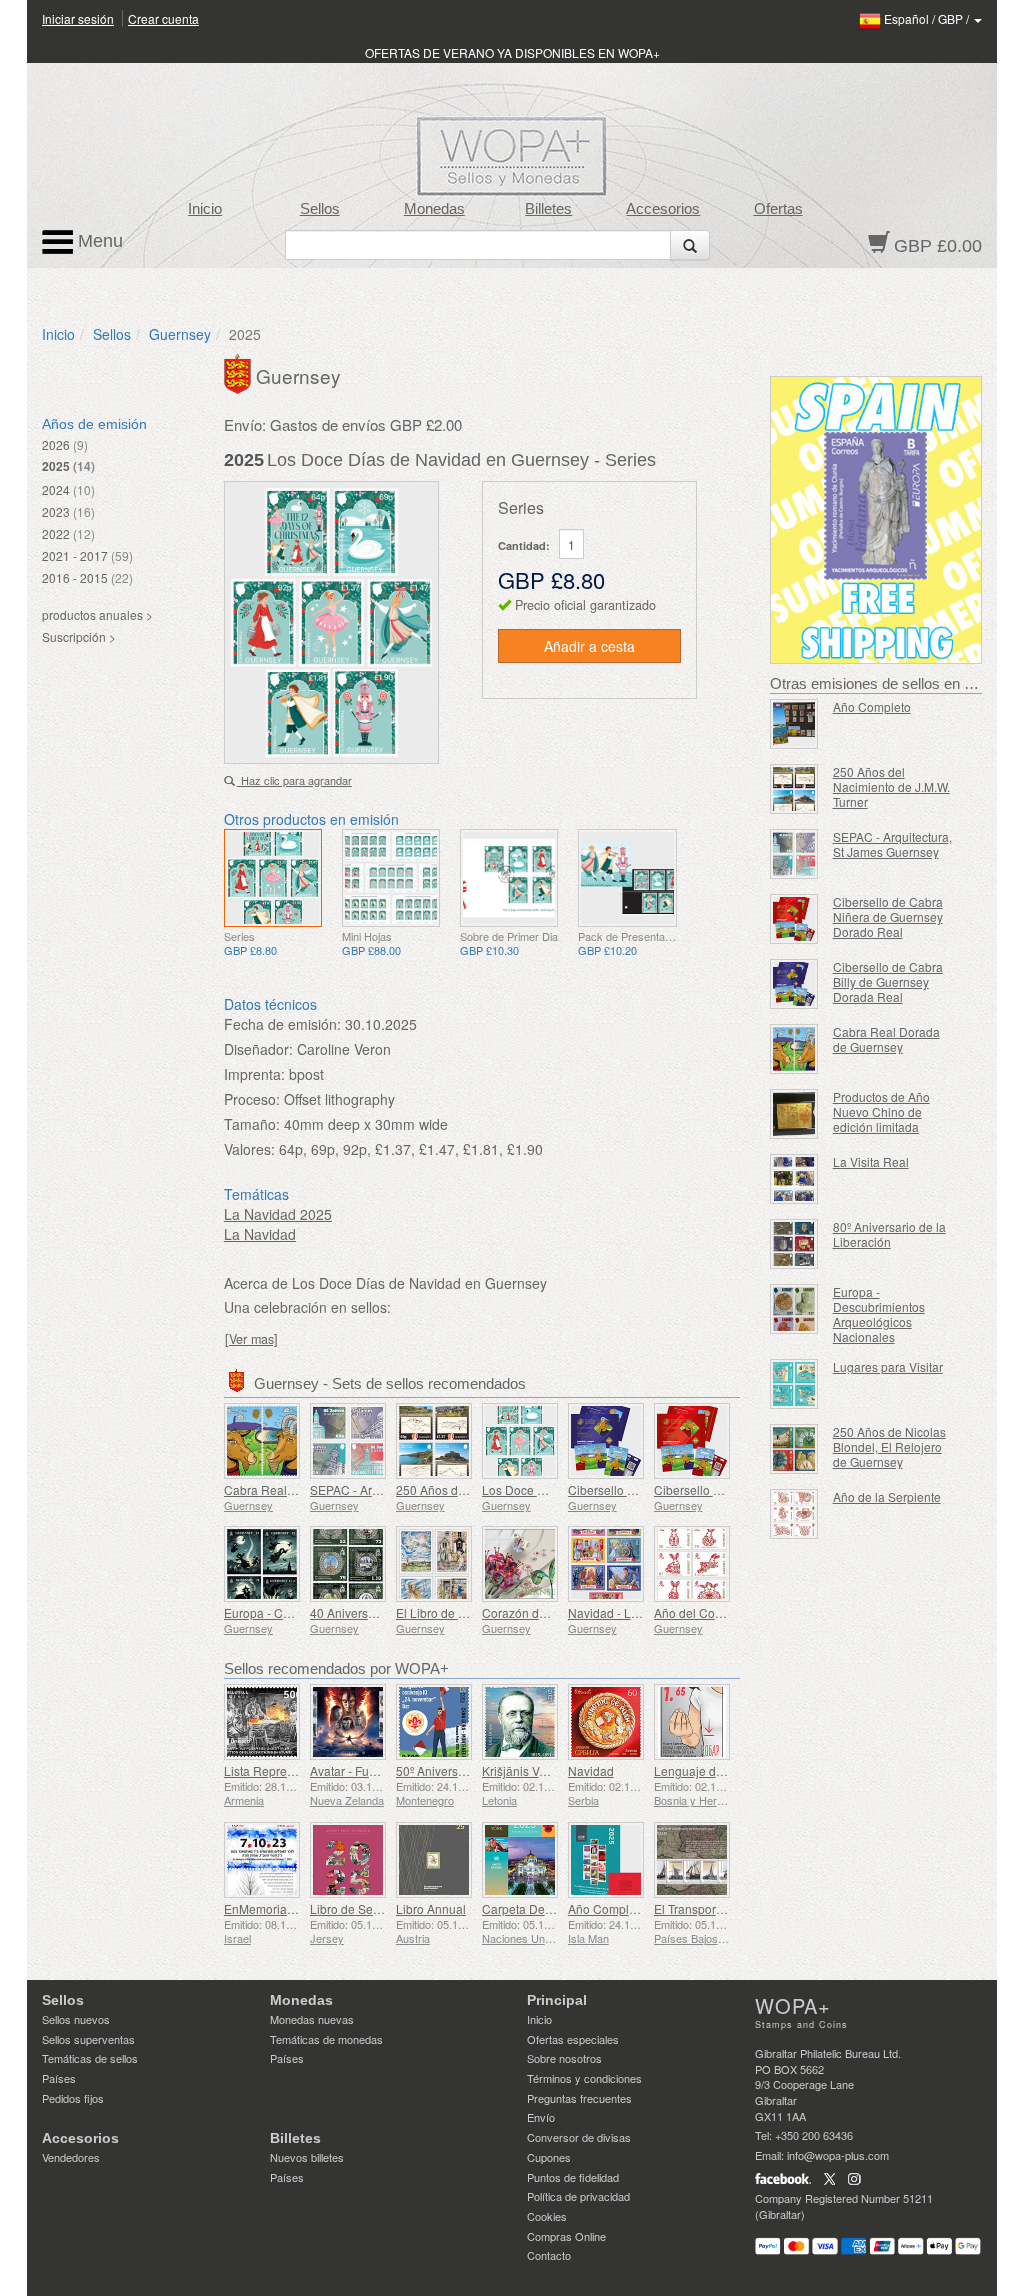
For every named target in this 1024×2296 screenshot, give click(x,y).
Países (59, 2078)
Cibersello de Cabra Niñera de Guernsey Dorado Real (888, 916)
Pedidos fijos (73, 2098)
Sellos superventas (88, 2039)
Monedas (434, 209)
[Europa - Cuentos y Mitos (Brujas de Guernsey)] (262, 1564)
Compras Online (566, 2236)
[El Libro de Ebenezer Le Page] (434, 1564)
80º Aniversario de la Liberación (889, 1234)
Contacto (549, 2255)
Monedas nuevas (312, 2019)
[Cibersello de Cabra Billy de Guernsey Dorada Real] (606, 1441)
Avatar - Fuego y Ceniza (375, 1770)
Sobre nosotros (564, 2058)
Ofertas (778, 209)
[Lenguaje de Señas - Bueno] (692, 1722)
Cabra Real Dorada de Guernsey (886, 1039)
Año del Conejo (696, 1612)
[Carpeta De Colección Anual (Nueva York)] (520, 1860)
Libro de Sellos (351, 1908)
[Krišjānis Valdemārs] (520, 1722)
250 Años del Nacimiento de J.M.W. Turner (891, 786)
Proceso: (252, 1099)
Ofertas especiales (573, 2039)
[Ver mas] (251, 1339)
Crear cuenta (163, 18)
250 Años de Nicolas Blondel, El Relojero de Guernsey (889, 1446)
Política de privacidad (578, 2196)
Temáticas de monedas (326, 2039)
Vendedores (71, 2157)
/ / (928, 18)
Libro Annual (431, 1908)
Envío (541, 2117)
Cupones (549, 2157)
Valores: (249, 1149)
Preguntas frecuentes (579, 2098)
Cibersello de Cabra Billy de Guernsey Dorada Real (888, 981)
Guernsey (180, 334)
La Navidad (260, 1234)
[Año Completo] (606, 1860)
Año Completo (607, 1908)
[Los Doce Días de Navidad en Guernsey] (273, 878)
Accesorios (663, 209)
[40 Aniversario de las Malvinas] (348, 1564)
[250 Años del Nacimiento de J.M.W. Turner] (434, 1441)
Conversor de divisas (579, 2137)
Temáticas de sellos (90, 2058)
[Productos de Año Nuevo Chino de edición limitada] (794, 1114)
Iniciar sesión (78, 18)
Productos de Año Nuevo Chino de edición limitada (881, 1111)
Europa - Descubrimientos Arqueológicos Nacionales (879, 1314)
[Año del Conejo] (692, 1564)
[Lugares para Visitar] (794, 1384)
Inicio (205, 209)
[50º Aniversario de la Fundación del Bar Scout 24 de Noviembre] (434, 1722)
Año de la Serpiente (887, 1496)
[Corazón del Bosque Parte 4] (520, 1564)
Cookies (547, 2216)
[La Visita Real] (794, 1179)
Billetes (548, 209)
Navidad (591, 1770)
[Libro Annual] (434, 1860)
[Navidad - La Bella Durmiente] (606, 1564)
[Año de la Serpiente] (794, 1514)
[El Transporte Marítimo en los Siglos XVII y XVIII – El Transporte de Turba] (692, 1860)
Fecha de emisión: (282, 1024)
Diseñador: (258, 1049)
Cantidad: (524, 545)
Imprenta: (254, 1074)
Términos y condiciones (584, 2078)
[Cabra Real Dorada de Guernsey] (262, 1441)
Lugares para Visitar (888, 1366)
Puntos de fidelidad (573, 2177)
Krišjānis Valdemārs (536, 1770)
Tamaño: (252, 1124)
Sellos (320, 209)
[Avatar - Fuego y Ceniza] (348, 1722)
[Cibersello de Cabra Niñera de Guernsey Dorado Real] (692, 1441)
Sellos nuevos (76, 2019)
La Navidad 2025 (278, 1214)
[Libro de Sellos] (348, 1860)
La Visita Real (871, 1161)
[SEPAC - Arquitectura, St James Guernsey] (348, 1441)
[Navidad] (606, 1722)
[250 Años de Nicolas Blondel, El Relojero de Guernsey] (794, 1449)
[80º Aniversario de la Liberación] (794, 1244)
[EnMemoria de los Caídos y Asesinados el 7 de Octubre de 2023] (262, 1860)
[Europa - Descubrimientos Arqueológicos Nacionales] (794, 1309)
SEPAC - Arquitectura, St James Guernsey (892, 844)
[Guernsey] (240, 372)
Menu (98, 241)
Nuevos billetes (307, 2157)
